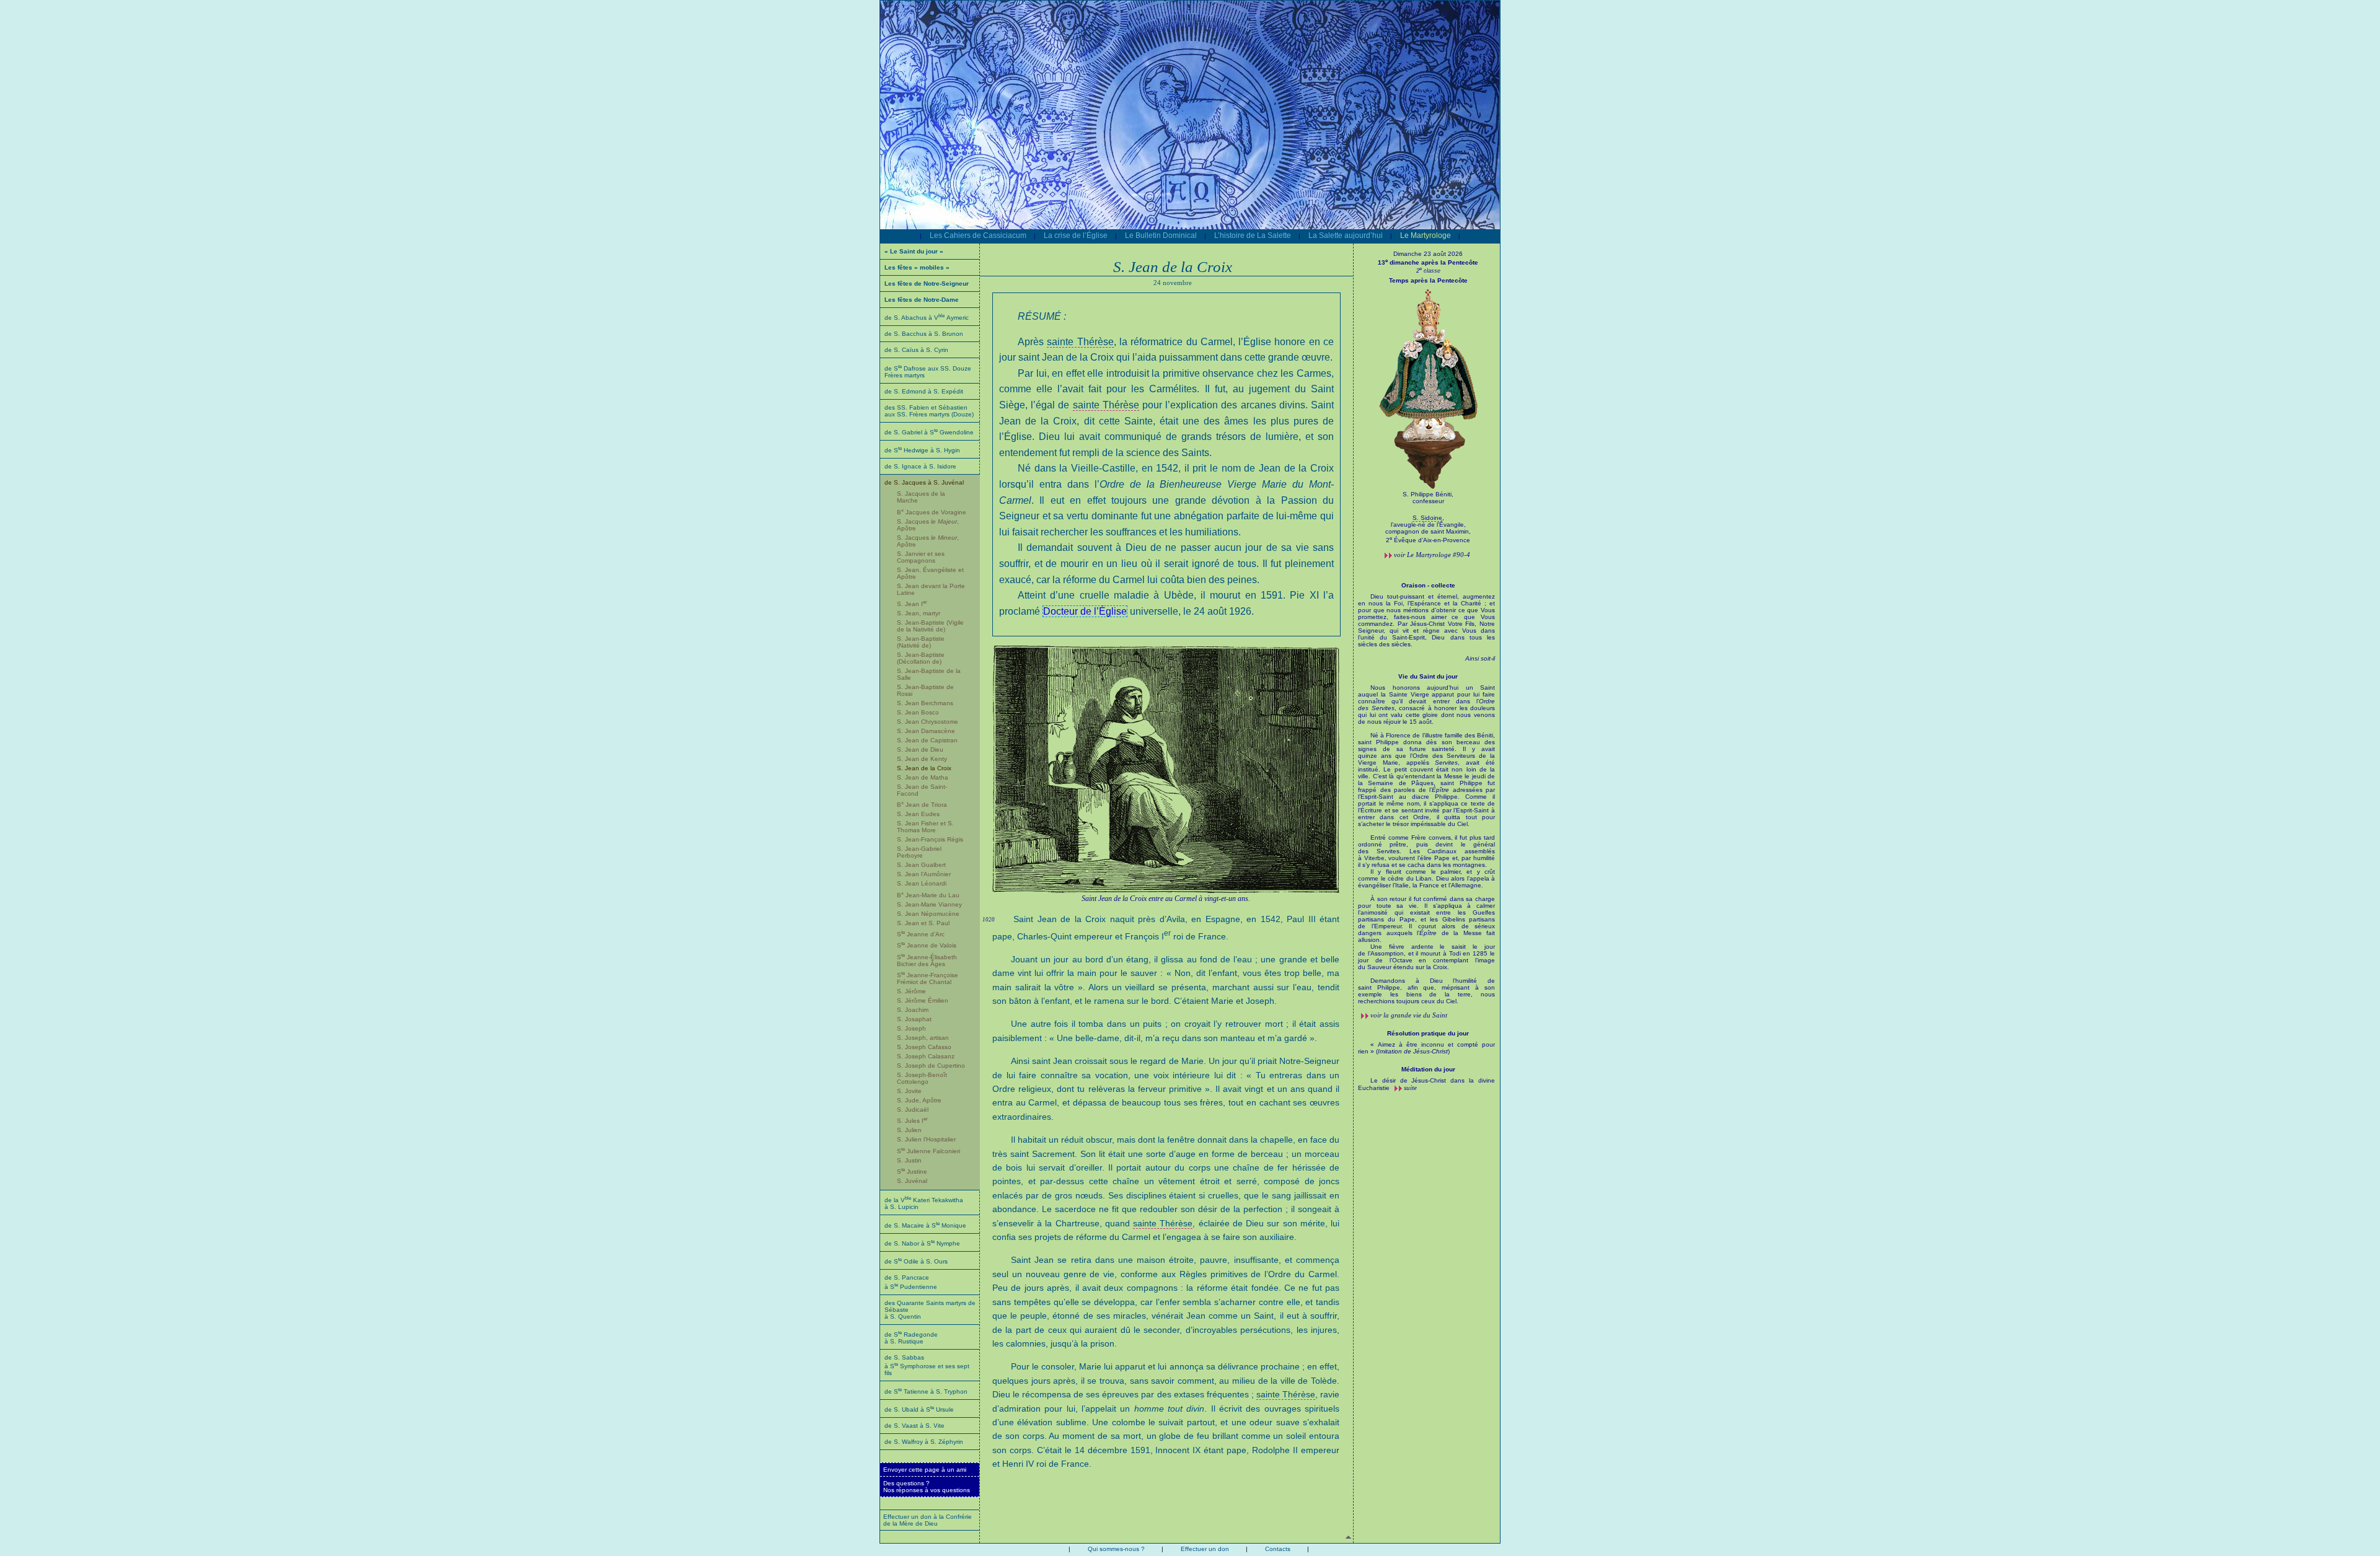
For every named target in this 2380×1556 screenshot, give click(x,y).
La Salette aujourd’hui (1346, 235)
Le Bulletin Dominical (1161, 235)
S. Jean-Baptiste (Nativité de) (921, 642)
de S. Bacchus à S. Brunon (924, 334)
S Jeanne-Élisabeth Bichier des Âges (927, 960)
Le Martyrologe (1426, 235)
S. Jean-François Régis (930, 839)
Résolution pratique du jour (1428, 1033)
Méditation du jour (1428, 1069)
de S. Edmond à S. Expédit (924, 391)
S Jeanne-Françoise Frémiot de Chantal (928, 978)
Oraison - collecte (1428, 585)
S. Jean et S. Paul (923, 923)
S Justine (912, 1171)
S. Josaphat (914, 1019)
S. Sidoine (1427, 518)
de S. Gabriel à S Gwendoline (929, 432)
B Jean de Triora (922, 805)
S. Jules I (912, 1121)
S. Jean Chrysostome (928, 722)
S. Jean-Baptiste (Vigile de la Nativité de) (930, 626)
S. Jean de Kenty (922, 759)
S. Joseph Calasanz (926, 1056)
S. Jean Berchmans (925, 703)
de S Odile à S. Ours (916, 1261)
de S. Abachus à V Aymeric (927, 318)
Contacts (1278, 1549)
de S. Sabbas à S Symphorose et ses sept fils (927, 1365)
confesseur (1428, 501)
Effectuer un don (1205, 1549)
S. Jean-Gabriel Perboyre (919, 852)
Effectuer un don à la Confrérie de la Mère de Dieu (928, 1520)
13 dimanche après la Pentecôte (1428, 262)
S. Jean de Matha (923, 777)
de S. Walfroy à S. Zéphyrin (924, 1442)
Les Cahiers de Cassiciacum (978, 235)
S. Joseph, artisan (923, 1038)
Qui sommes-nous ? (1116, 1549)
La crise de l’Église (1076, 235)
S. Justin (909, 1160)
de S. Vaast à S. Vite (915, 1426)
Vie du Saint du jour (1428, 676)
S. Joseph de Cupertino (931, 1066)
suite (1410, 1088)
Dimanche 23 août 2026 (1428, 254)
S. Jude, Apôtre (919, 1100)
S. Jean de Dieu (920, 749)
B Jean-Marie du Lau (928, 895)
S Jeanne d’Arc (921, 934)
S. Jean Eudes (918, 814)
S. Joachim (913, 1010)
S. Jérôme (911, 991)
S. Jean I (912, 604)
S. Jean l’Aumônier (924, 874)
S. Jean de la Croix (924, 768)
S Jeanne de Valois (927, 945)
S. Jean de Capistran (927, 740)
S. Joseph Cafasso (924, 1047)
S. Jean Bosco (918, 712)
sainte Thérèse (1080, 342)
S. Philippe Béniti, (1428, 494)
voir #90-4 (1432, 555)
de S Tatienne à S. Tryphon (926, 1391)
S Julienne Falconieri (928, 1151)
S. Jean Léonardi (922, 883)
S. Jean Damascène (926, 731)
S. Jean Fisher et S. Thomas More (925, 827)
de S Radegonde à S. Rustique (911, 1338)
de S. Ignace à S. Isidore (920, 466)
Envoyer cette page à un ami (925, 1470)
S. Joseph (911, 1028)
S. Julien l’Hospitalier (926, 1139)
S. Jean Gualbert (921, 865)
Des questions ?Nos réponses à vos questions (927, 1487)
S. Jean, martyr (919, 613)
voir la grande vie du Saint (1409, 1015)
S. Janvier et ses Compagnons (921, 557)
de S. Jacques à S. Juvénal (924, 482)
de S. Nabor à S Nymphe (922, 1243)
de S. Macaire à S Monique (925, 1225)
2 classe (1428, 271)
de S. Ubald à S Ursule (919, 1409)
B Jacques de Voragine (932, 512)
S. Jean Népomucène (928, 914)
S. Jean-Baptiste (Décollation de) (921, 658)
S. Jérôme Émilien (923, 1000)
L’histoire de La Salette (1253, 235)
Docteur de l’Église (1085, 611)
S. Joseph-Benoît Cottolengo (922, 1078)
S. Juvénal (912, 1181)
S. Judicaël (913, 1110)
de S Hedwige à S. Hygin (922, 450)
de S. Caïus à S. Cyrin (916, 350)
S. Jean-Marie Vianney (929, 904)
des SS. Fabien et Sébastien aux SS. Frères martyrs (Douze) (929, 411)
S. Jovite (909, 1091)
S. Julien (909, 1130)
